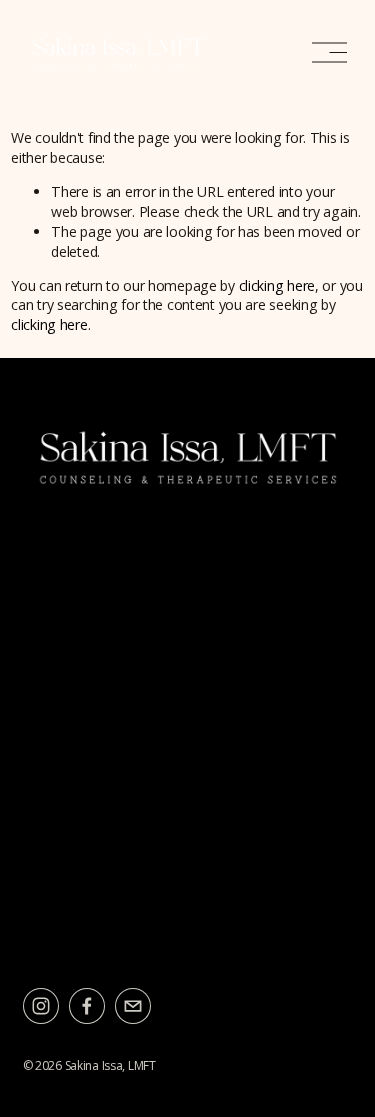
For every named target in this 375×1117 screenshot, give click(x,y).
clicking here (277, 285)
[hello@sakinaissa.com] (133, 1006)
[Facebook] (87, 1006)
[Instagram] (41, 1006)
